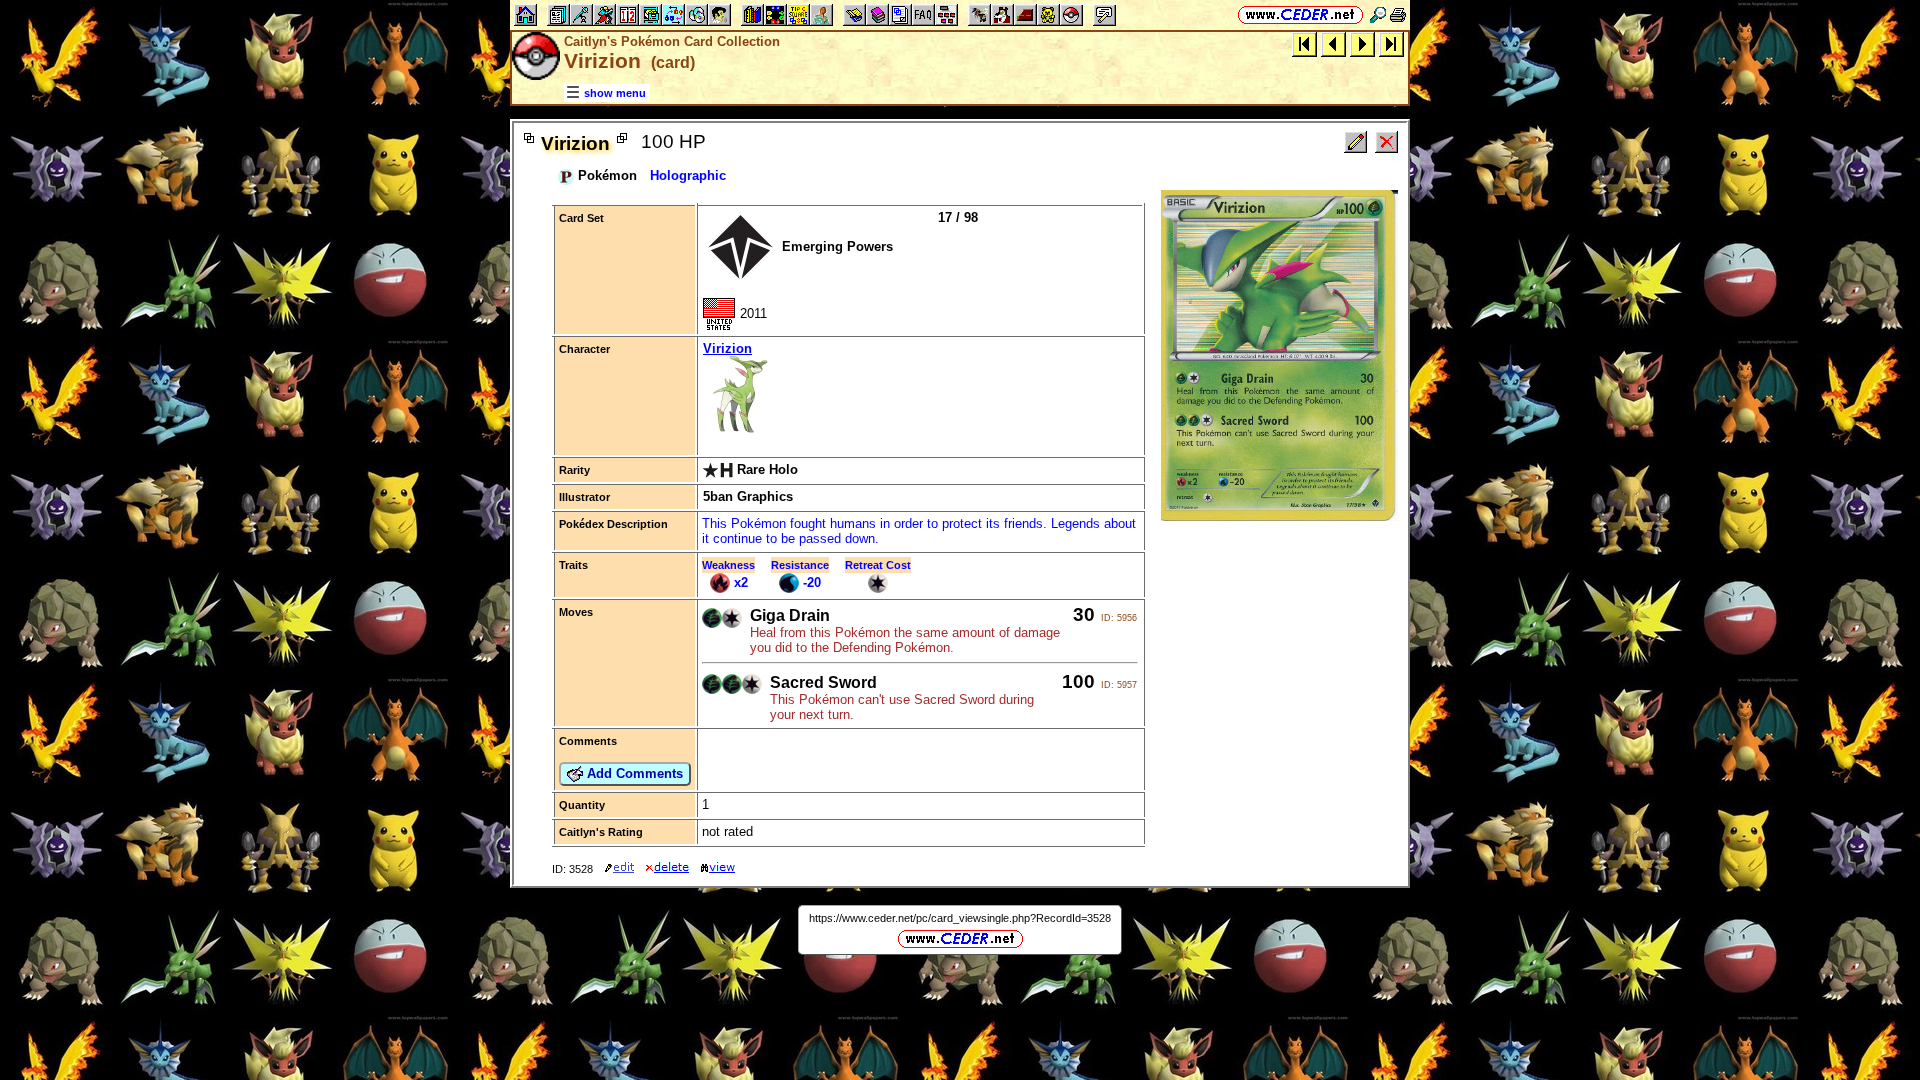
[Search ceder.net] (1378, 14)
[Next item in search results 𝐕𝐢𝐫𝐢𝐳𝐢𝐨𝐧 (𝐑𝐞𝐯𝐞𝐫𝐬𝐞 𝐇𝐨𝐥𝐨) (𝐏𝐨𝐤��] (1362, 43)
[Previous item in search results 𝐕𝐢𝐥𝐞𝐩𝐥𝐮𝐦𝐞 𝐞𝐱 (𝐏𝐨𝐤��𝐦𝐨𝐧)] (1333, 43)
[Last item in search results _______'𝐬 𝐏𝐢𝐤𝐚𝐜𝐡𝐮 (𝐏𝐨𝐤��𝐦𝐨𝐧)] (1391, 43)
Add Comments (633, 773)
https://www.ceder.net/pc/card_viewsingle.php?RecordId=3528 (960, 918)
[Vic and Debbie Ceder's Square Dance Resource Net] (1300, 14)
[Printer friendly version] (1398, 14)
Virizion (727, 348)
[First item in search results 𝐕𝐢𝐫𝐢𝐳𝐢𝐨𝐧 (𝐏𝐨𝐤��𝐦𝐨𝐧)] (1304, 43)
